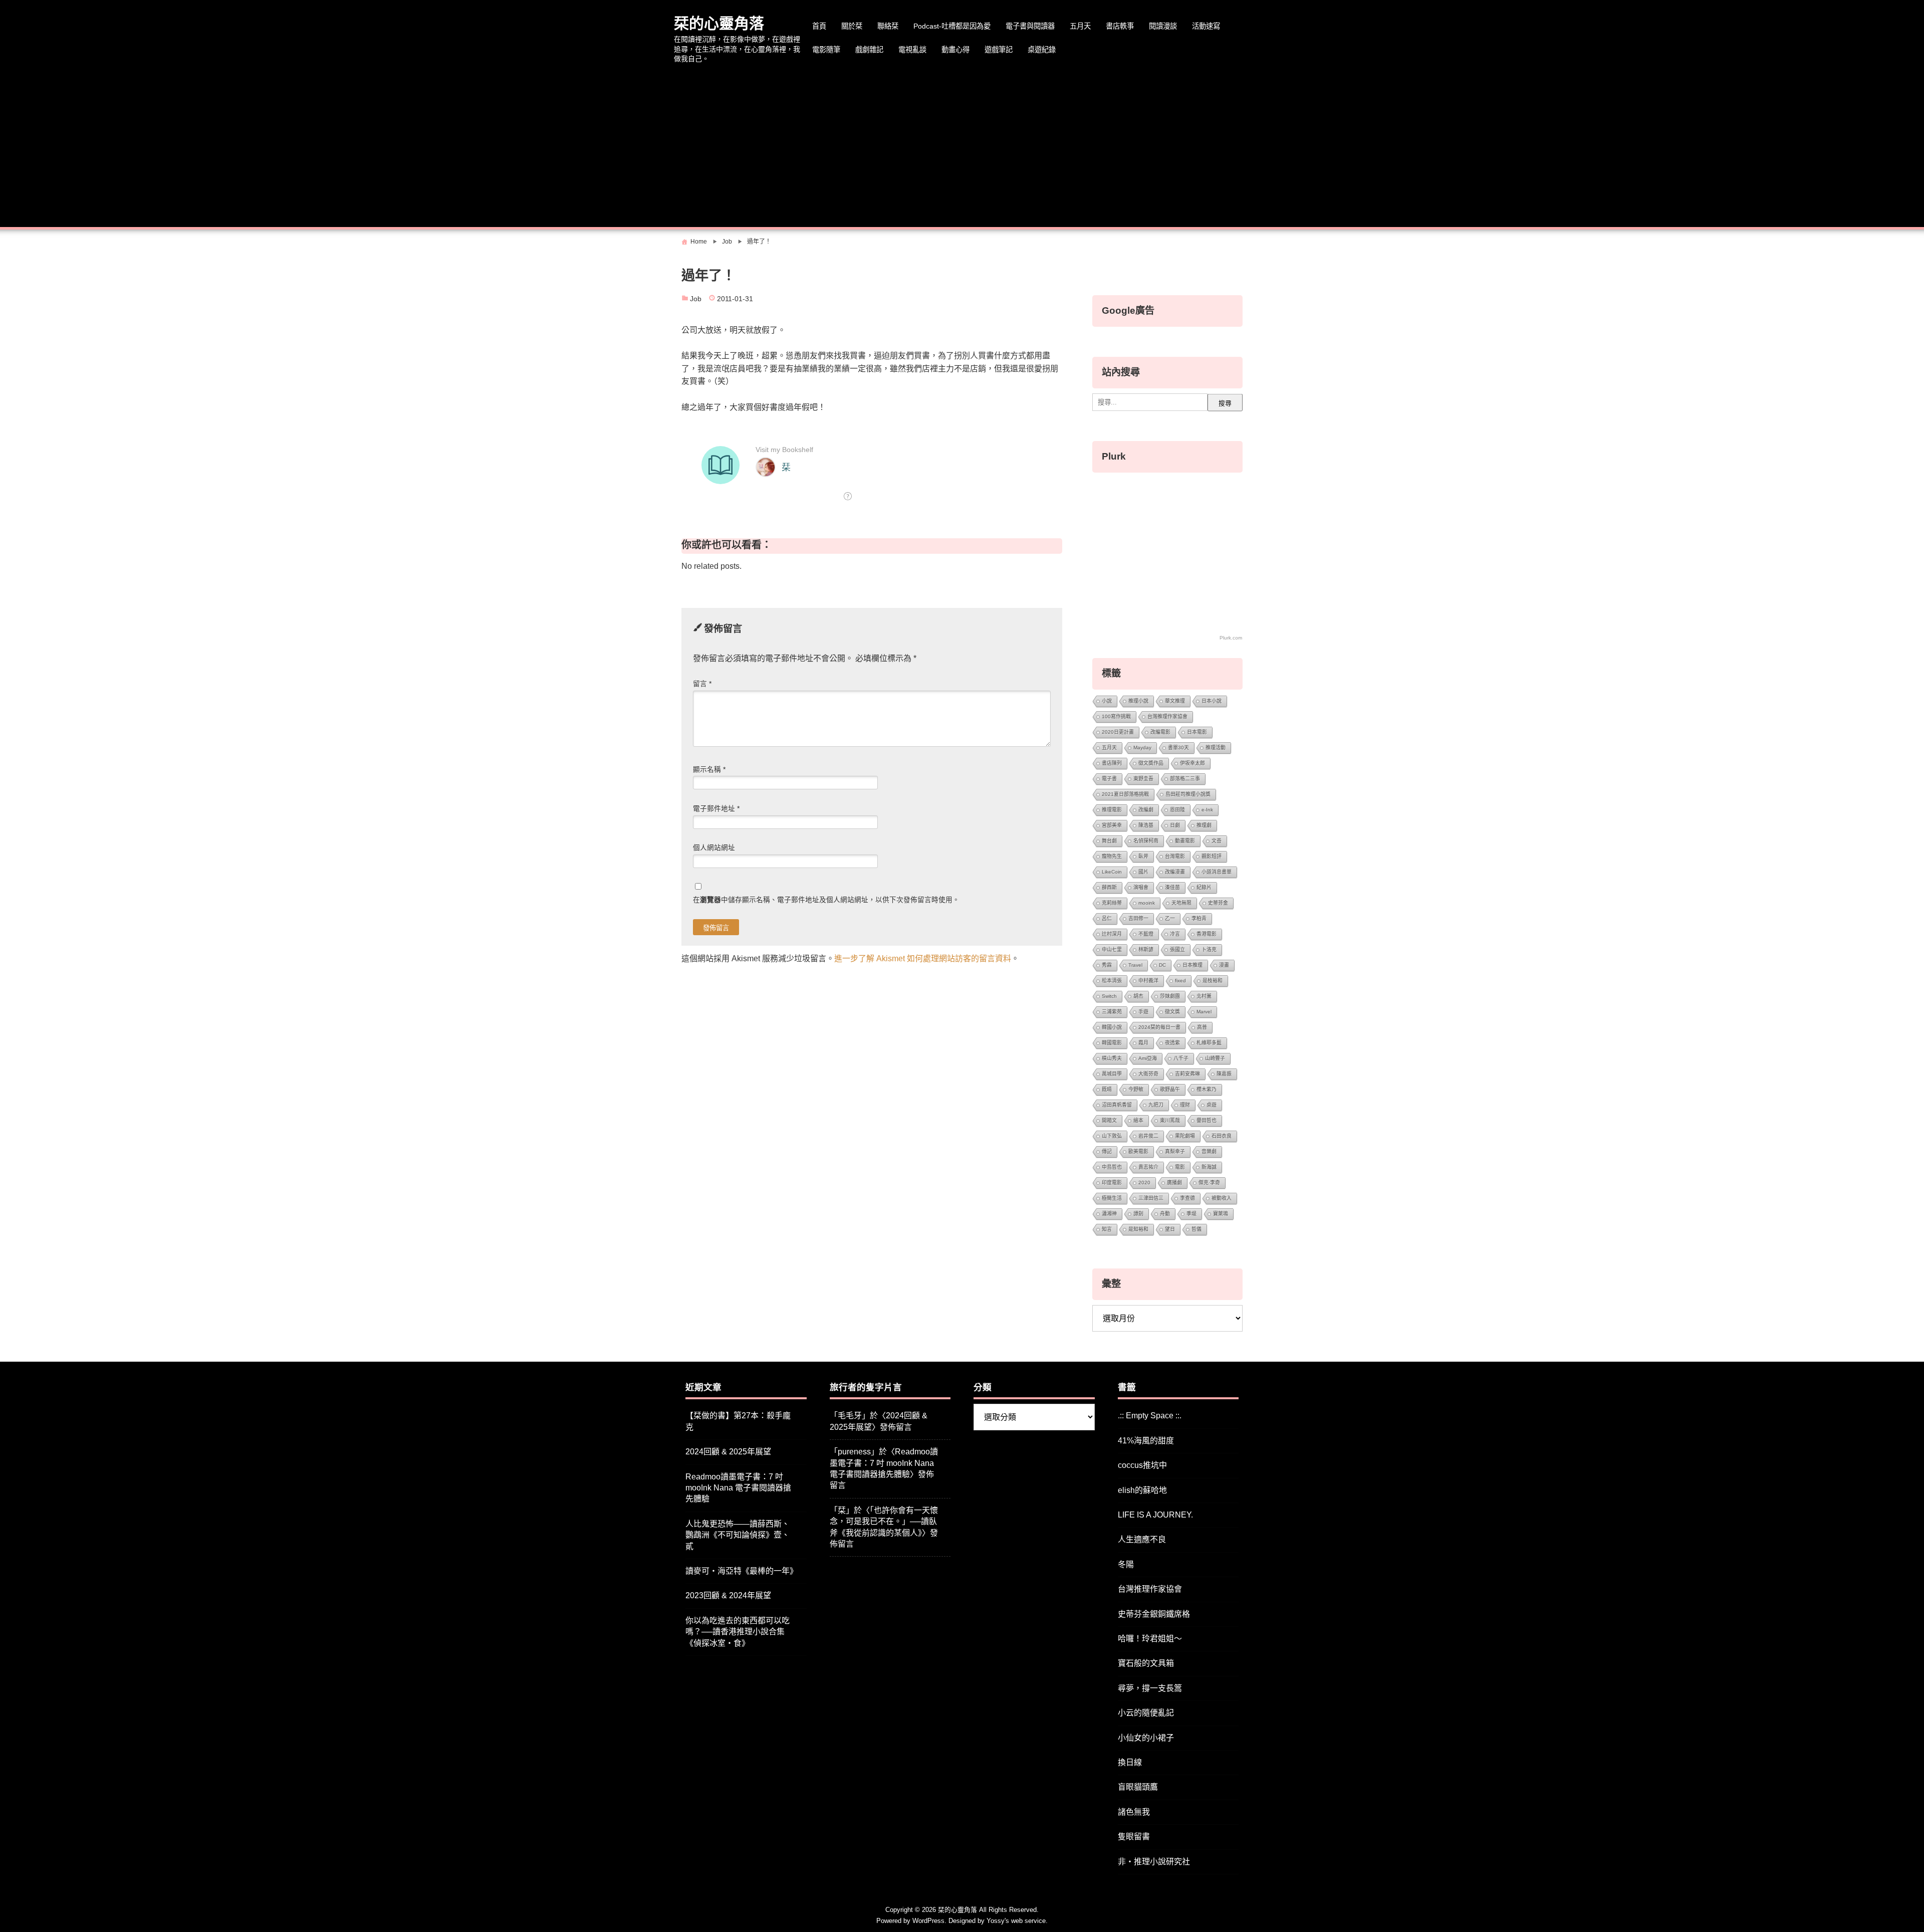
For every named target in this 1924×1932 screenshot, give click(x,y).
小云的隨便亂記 (1146, 1713)
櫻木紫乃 (1207, 1089)
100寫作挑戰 (1116, 716)
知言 (1107, 1229)
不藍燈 (1146, 934)
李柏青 (1199, 918)
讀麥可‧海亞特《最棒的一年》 (742, 1571)
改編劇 (1146, 810)
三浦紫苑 (1112, 1012)
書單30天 (1178, 747)
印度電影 (1112, 1183)
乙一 (1170, 918)
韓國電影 (1112, 1043)
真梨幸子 (1175, 1151)
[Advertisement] (962, 147)
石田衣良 (1222, 1136)
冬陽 (1126, 1564)
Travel (1135, 965)
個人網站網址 (714, 848)
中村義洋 (1148, 981)
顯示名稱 (709, 770)
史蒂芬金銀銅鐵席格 (1154, 1614)
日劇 (1175, 825)
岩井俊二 (1148, 1136)
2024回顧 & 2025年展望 (728, 1452)
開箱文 (1109, 1120)
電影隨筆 (826, 50)
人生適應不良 (1142, 1539)
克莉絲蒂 (1112, 903)
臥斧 (1143, 856)
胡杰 (1138, 996)
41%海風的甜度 (1146, 1441)
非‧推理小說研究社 (1154, 1862)
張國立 (1177, 949)
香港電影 (1207, 934)
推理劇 (1204, 825)
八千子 (1181, 1058)
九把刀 (1156, 1105)
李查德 (1187, 1198)
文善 (1217, 841)
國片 (1143, 872)
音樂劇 (1209, 1151)
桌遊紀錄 (1042, 50)
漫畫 (1224, 965)
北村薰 (1204, 996)
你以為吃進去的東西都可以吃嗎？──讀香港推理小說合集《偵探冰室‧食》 (738, 1632)
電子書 (1109, 779)
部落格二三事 (1185, 779)
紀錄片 (1204, 887)
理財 (1185, 1105)
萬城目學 (1112, 1074)
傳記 (1107, 1151)
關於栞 (852, 26)
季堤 (1191, 1214)
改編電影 (1160, 732)
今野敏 (1136, 1089)
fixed (1180, 981)
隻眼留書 (1134, 1837)
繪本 (1138, 1120)
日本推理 (1192, 965)
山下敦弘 (1112, 1136)
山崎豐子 (1215, 1058)
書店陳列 (1112, 763)
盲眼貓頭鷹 (1138, 1787)
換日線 (1130, 1762)
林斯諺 (1146, 949)
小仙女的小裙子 (1146, 1738)
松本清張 (1112, 981)
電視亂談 (912, 50)
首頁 (819, 26)
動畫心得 (955, 50)
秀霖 (1107, 965)
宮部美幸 (1112, 825)
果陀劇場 (1185, 1136)
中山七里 (1112, 949)
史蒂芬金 (1218, 903)
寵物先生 (1112, 856)
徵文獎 (1172, 1012)
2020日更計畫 (1118, 732)
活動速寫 (1206, 26)
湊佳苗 (1172, 887)
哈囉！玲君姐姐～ (1150, 1639)
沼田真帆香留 (1117, 1105)
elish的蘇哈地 (1142, 1490)
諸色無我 (1134, 1812)
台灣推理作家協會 (1167, 716)
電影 (1180, 1167)
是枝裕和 (1213, 981)
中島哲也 (1112, 1167)
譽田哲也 (1207, 1120)
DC (1162, 965)
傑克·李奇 (1209, 1183)
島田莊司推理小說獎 (1188, 794)
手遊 (1143, 1012)
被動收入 (1222, 1198)
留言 (702, 684)
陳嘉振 (1224, 1074)
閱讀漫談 (1163, 26)
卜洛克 (1209, 949)
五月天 (1080, 26)
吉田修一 (1138, 918)
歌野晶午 (1170, 1089)
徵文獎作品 (1151, 763)
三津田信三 (1151, 1198)
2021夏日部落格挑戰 (1125, 794)
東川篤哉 (1170, 1120)
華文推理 (1175, 701)
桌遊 (1212, 1105)
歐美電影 (1138, 1151)
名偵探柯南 (1146, 841)
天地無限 (1181, 903)
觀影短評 (1212, 856)
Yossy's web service (1016, 1921)
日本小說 (1212, 701)
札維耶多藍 (1209, 1043)
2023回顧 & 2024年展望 (728, 1595)
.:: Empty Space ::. (1150, 1416)
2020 (1144, 1183)
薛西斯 (1109, 887)
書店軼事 (1120, 26)
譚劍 (1138, 1214)
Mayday (1142, 747)
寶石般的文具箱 (1146, 1663)
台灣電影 (1175, 856)
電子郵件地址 (716, 809)
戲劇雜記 (869, 50)
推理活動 (1216, 747)
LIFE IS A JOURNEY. (1155, 1515)
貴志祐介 (1148, 1167)
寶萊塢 (1221, 1214)
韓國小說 (1112, 1027)
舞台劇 (1109, 841)
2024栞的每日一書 (1159, 1027)
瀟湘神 (1109, 1214)
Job (696, 299)
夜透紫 (1172, 1043)
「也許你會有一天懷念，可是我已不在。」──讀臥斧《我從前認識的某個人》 (884, 1522)
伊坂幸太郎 (1192, 763)
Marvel (1204, 1012)
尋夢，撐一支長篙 (1150, 1688)
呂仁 (1107, 918)
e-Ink (1207, 810)
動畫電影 (1185, 841)
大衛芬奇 (1148, 1074)
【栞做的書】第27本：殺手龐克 (738, 1421)
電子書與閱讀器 (1030, 26)
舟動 (1165, 1214)
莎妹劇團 (1170, 996)
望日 (1170, 1229)
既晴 (1107, 1089)
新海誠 (1209, 1167)
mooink (1147, 903)
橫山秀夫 (1112, 1058)
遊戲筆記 (999, 50)
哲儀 (1196, 1229)
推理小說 (1138, 701)
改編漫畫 (1175, 872)
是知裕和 (1138, 1229)
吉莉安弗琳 (1187, 1074)
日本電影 (1197, 732)
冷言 (1175, 934)
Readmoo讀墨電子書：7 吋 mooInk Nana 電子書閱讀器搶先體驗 (738, 1488)
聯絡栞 (888, 26)
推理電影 (1112, 810)
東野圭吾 (1143, 779)
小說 (1107, 701)
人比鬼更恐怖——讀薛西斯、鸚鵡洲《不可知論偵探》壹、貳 (738, 1535)
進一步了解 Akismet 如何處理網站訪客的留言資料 (923, 958)
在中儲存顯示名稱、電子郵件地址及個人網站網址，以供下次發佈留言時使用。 (826, 900)
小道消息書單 (1217, 872)
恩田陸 (1177, 810)
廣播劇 (1174, 1183)
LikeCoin (1112, 872)
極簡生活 (1112, 1198)
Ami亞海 (1148, 1058)
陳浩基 (1146, 825)
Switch (1109, 996)
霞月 (1143, 1043)
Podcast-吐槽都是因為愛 (952, 26)
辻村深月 (1112, 934)
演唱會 (1141, 887)
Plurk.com (1231, 638)
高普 (1202, 1027)
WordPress (928, 1921)
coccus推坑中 (1142, 1465)
